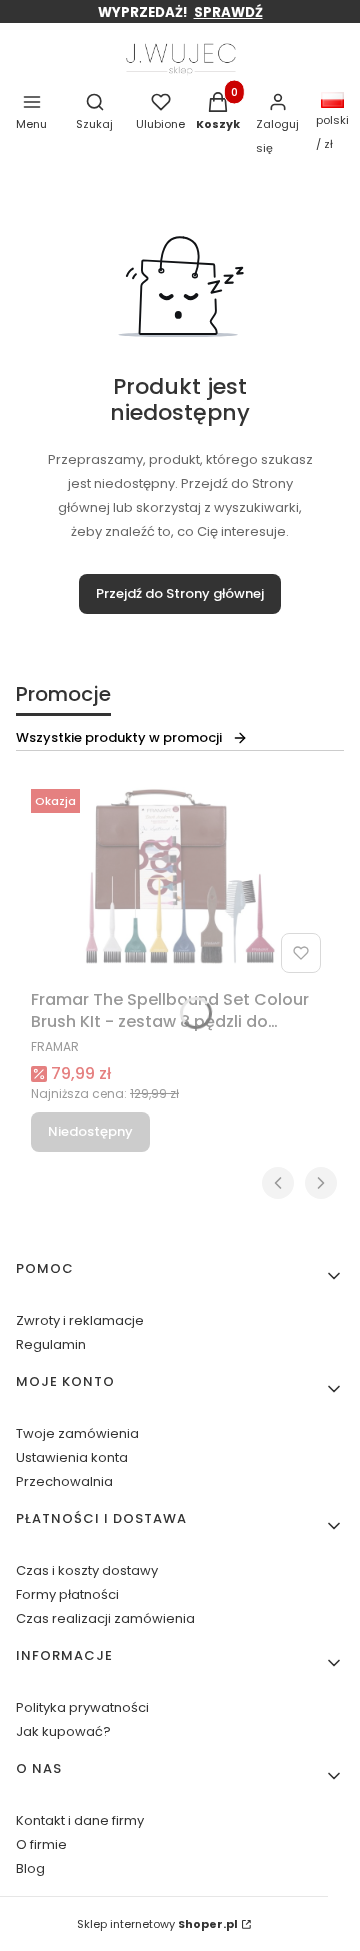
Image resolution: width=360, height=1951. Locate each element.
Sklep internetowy (157, 1924)
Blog (30, 1868)
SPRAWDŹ (228, 12)
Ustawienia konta (72, 1457)
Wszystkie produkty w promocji (119, 737)
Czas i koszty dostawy (87, 1570)
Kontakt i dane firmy (80, 1820)
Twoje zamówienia (77, 1433)
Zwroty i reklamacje (80, 1320)
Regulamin (51, 1344)
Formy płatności (67, 1594)
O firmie (41, 1844)
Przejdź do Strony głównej (180, 593)
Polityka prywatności (82, 1707)
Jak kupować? (63, 1731)
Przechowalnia (64, 1481)
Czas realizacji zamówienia (105, 1618)
